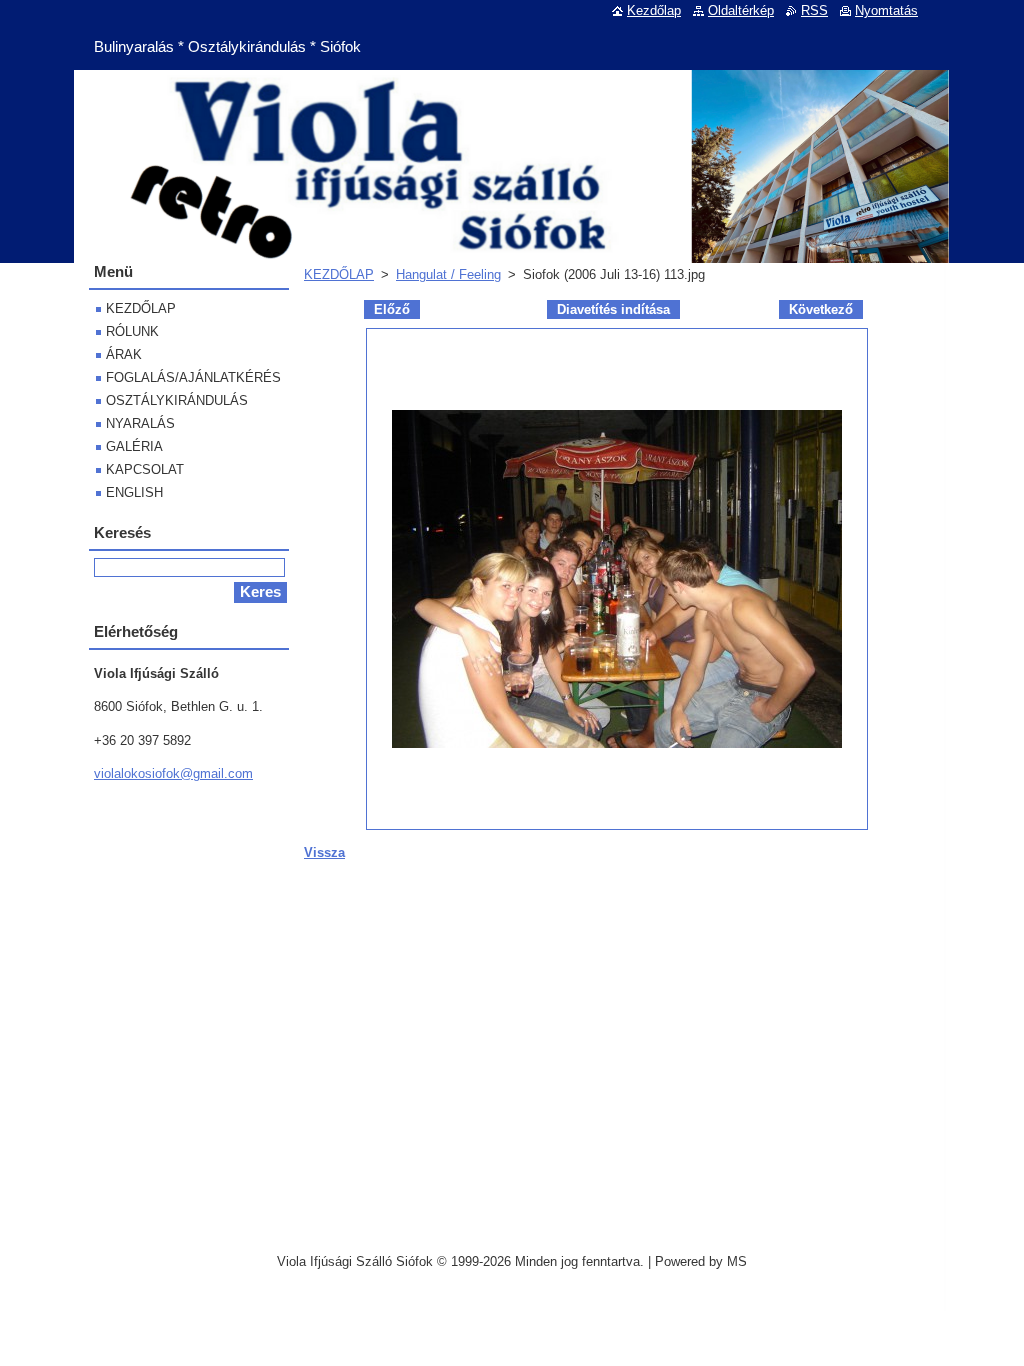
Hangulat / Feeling (448, 274)
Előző (392, 309)
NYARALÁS (140, 423)
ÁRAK (124, 354)
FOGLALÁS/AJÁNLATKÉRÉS (193, 377)
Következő (821, 309)
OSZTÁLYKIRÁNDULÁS (177, 400)
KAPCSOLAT (145, 469)
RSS (814, 10)
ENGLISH (134, 492)
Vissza (324, 852)
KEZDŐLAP (339, 274)
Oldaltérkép (741, 10)
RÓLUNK (132, 331)
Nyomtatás (886, 10)
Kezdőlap (654, 10)
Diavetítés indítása (613, 309)
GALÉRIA (134, 446)
